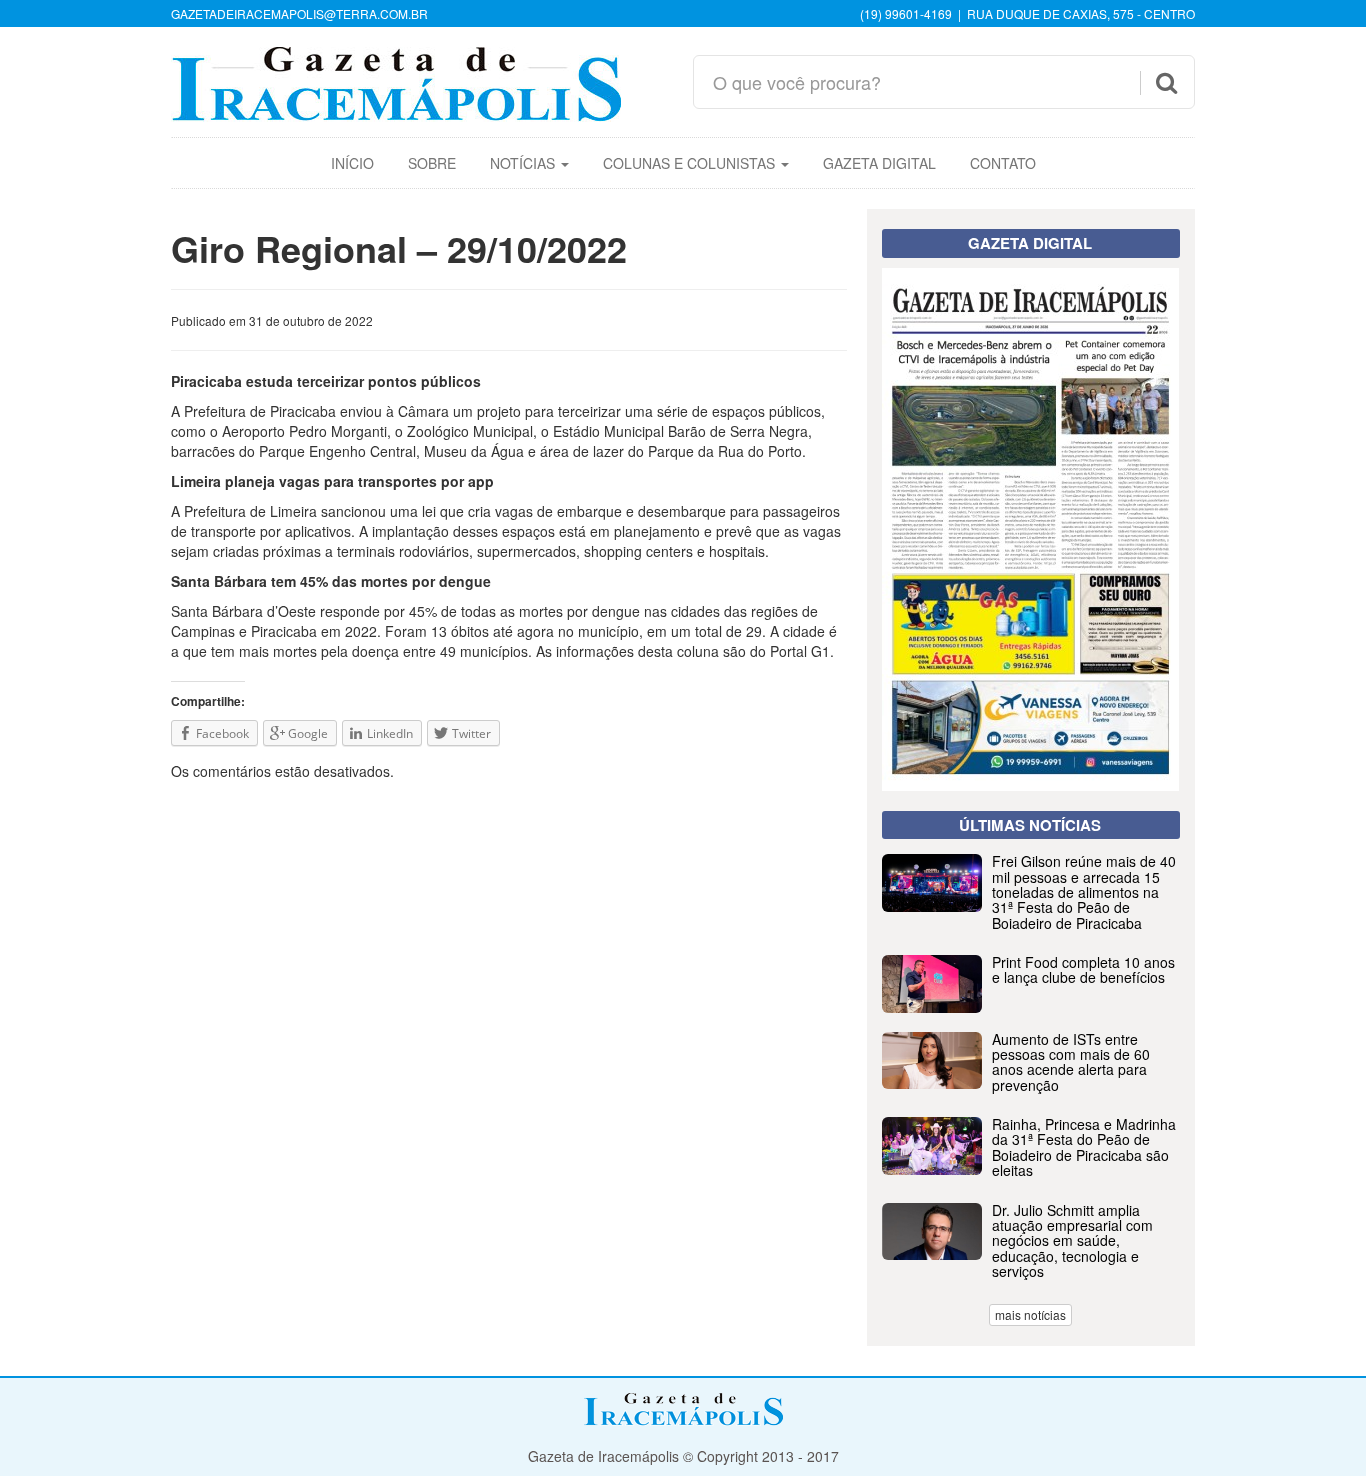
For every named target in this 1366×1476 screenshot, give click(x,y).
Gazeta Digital (879, 163)
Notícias (524, 163)
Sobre (432, 163)
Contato (1003, 163)
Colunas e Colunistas (691, 163)
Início (352, 163)
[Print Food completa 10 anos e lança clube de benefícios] (1031, 1007)
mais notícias (1030, 1314)
